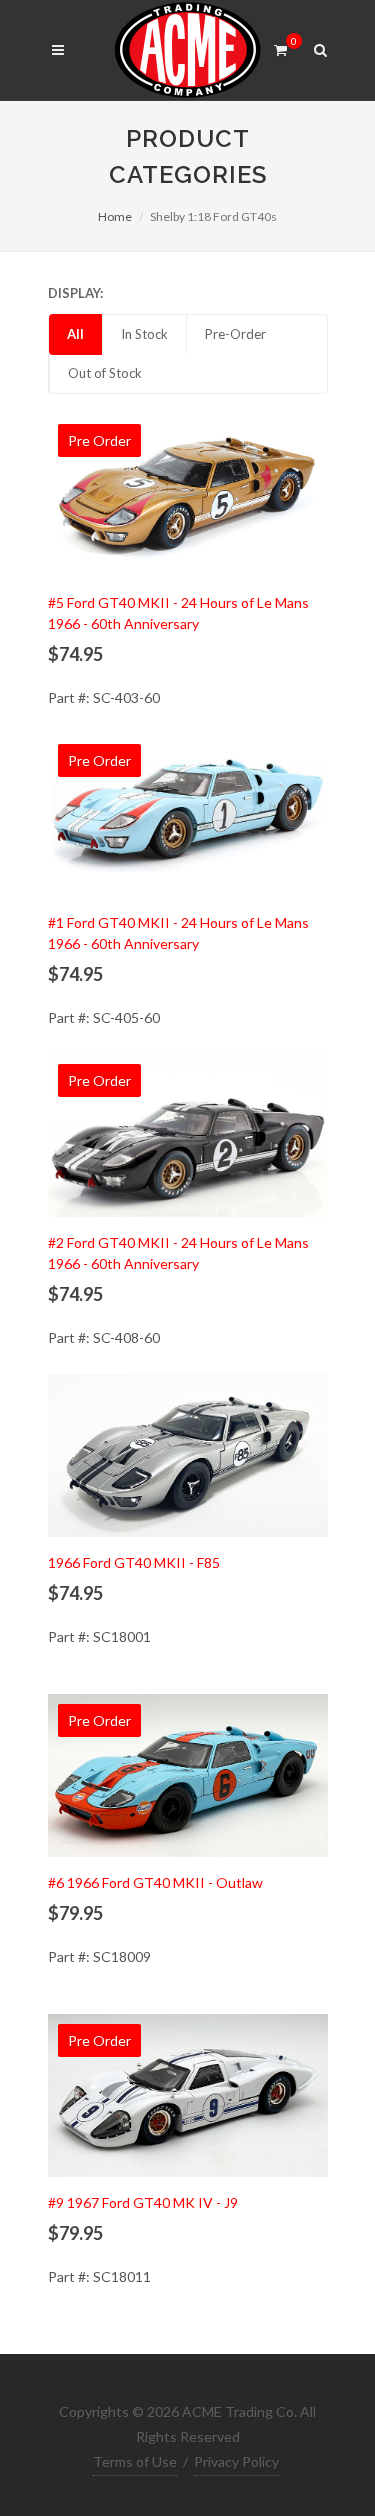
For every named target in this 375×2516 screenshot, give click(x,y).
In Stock (144, 334)
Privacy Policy (236, 2461)
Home (115, 216)
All (75, 334)
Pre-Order (235, 334)
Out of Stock (105, 373)
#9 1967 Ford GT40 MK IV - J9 (143, 2202)
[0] (281, 47)
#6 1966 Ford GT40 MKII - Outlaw (155, 1882)
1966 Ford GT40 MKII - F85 (134, 1562)
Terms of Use (135, 2461)
